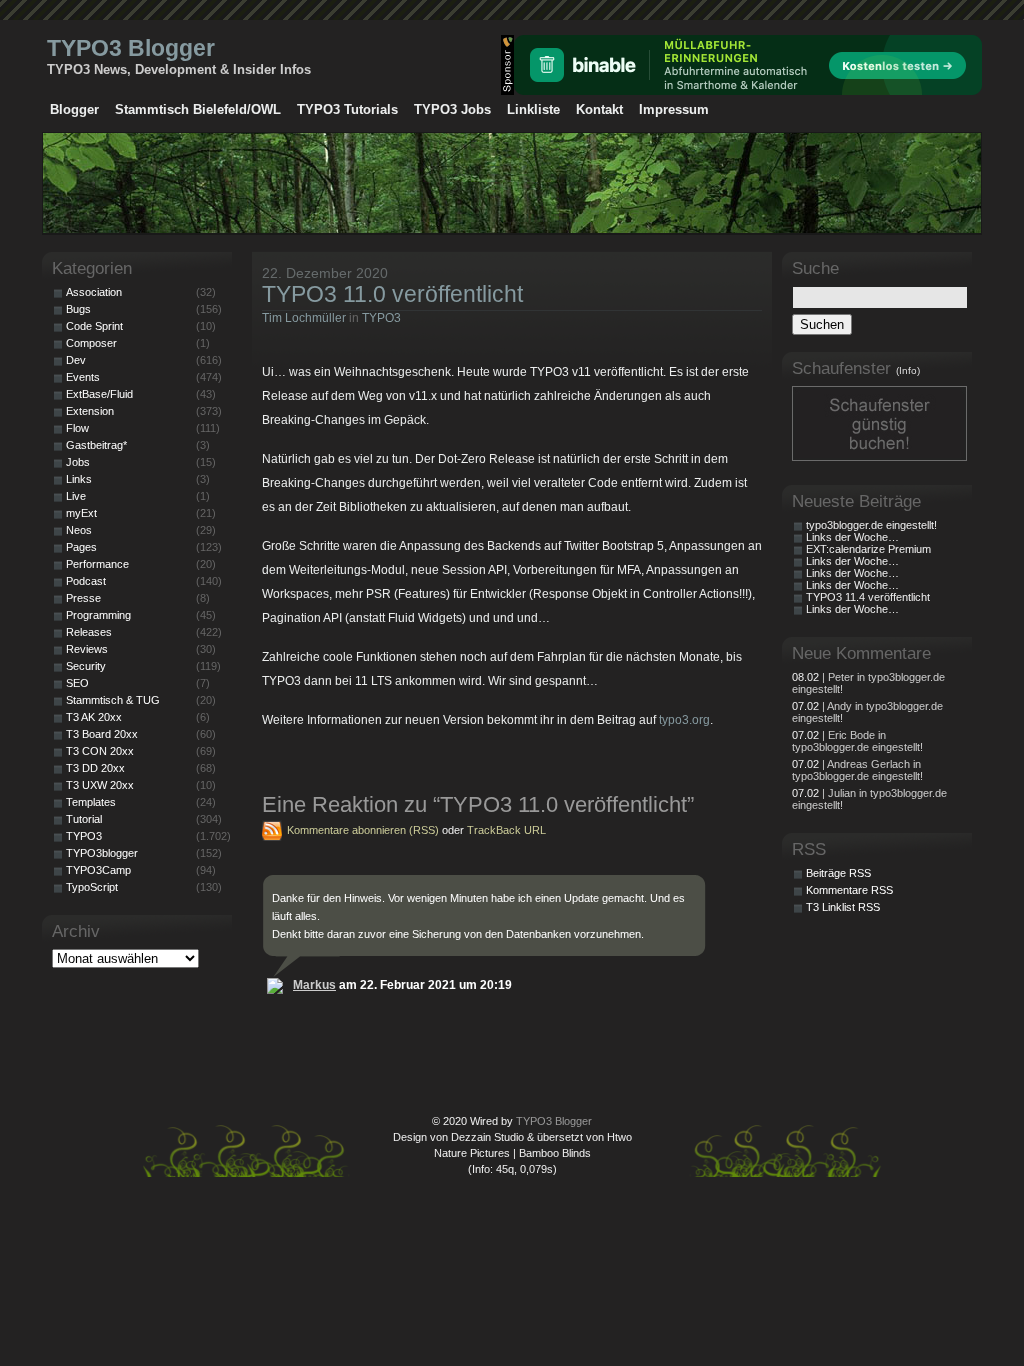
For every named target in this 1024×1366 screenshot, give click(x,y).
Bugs (78, 309)
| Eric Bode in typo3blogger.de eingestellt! (857, 741)
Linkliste (533, 109)
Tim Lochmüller (304, 318)
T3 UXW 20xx (100, 785)
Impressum (674, 109)
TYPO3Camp (98, 870)
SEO (77, 683)
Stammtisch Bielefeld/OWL (198, 109)
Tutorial (84, 819)
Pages (81, 547)
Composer (91, 343)
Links (79, 479)
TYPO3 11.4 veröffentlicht (868, 597)
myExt (81, 513)
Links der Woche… (852, 537)
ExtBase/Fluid (99, 394)
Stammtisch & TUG (113, 700)
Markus (314, 985)
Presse (83, 598)
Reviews (87, 649)
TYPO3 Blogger (131, 48)
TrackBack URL (506, 830)
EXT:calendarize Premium (868, 549)
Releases (89, 632)
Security (86, 666)
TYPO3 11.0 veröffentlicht (392, 294)
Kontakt (599, 109)
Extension (90, 411)
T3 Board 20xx (102, 734)
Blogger (74, 109)
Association (94, 292)
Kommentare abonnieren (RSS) (363, 830)
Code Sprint (94, 326)
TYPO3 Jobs (452, 109)
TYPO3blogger (102, 853)
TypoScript (92, 887)
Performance (97, 564)
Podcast (86, 581)
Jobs (78, 462)
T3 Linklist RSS (843, 907)
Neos (79, 530)
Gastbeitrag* (96, 445)
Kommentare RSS (849, 890)
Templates (91, 802)
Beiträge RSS (838, 873)
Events (83, 377)
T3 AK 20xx (94, 717)
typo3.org (684, 720)
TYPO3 (381, 318)
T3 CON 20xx (100, 751)
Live (76, 496)
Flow (77, 428)
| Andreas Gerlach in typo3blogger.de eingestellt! (857, 770)
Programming (98, 615)
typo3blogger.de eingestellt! (871, 525)
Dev (76, 360)
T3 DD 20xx (95, 768)
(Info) (908, 370)
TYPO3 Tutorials (347, 109)
